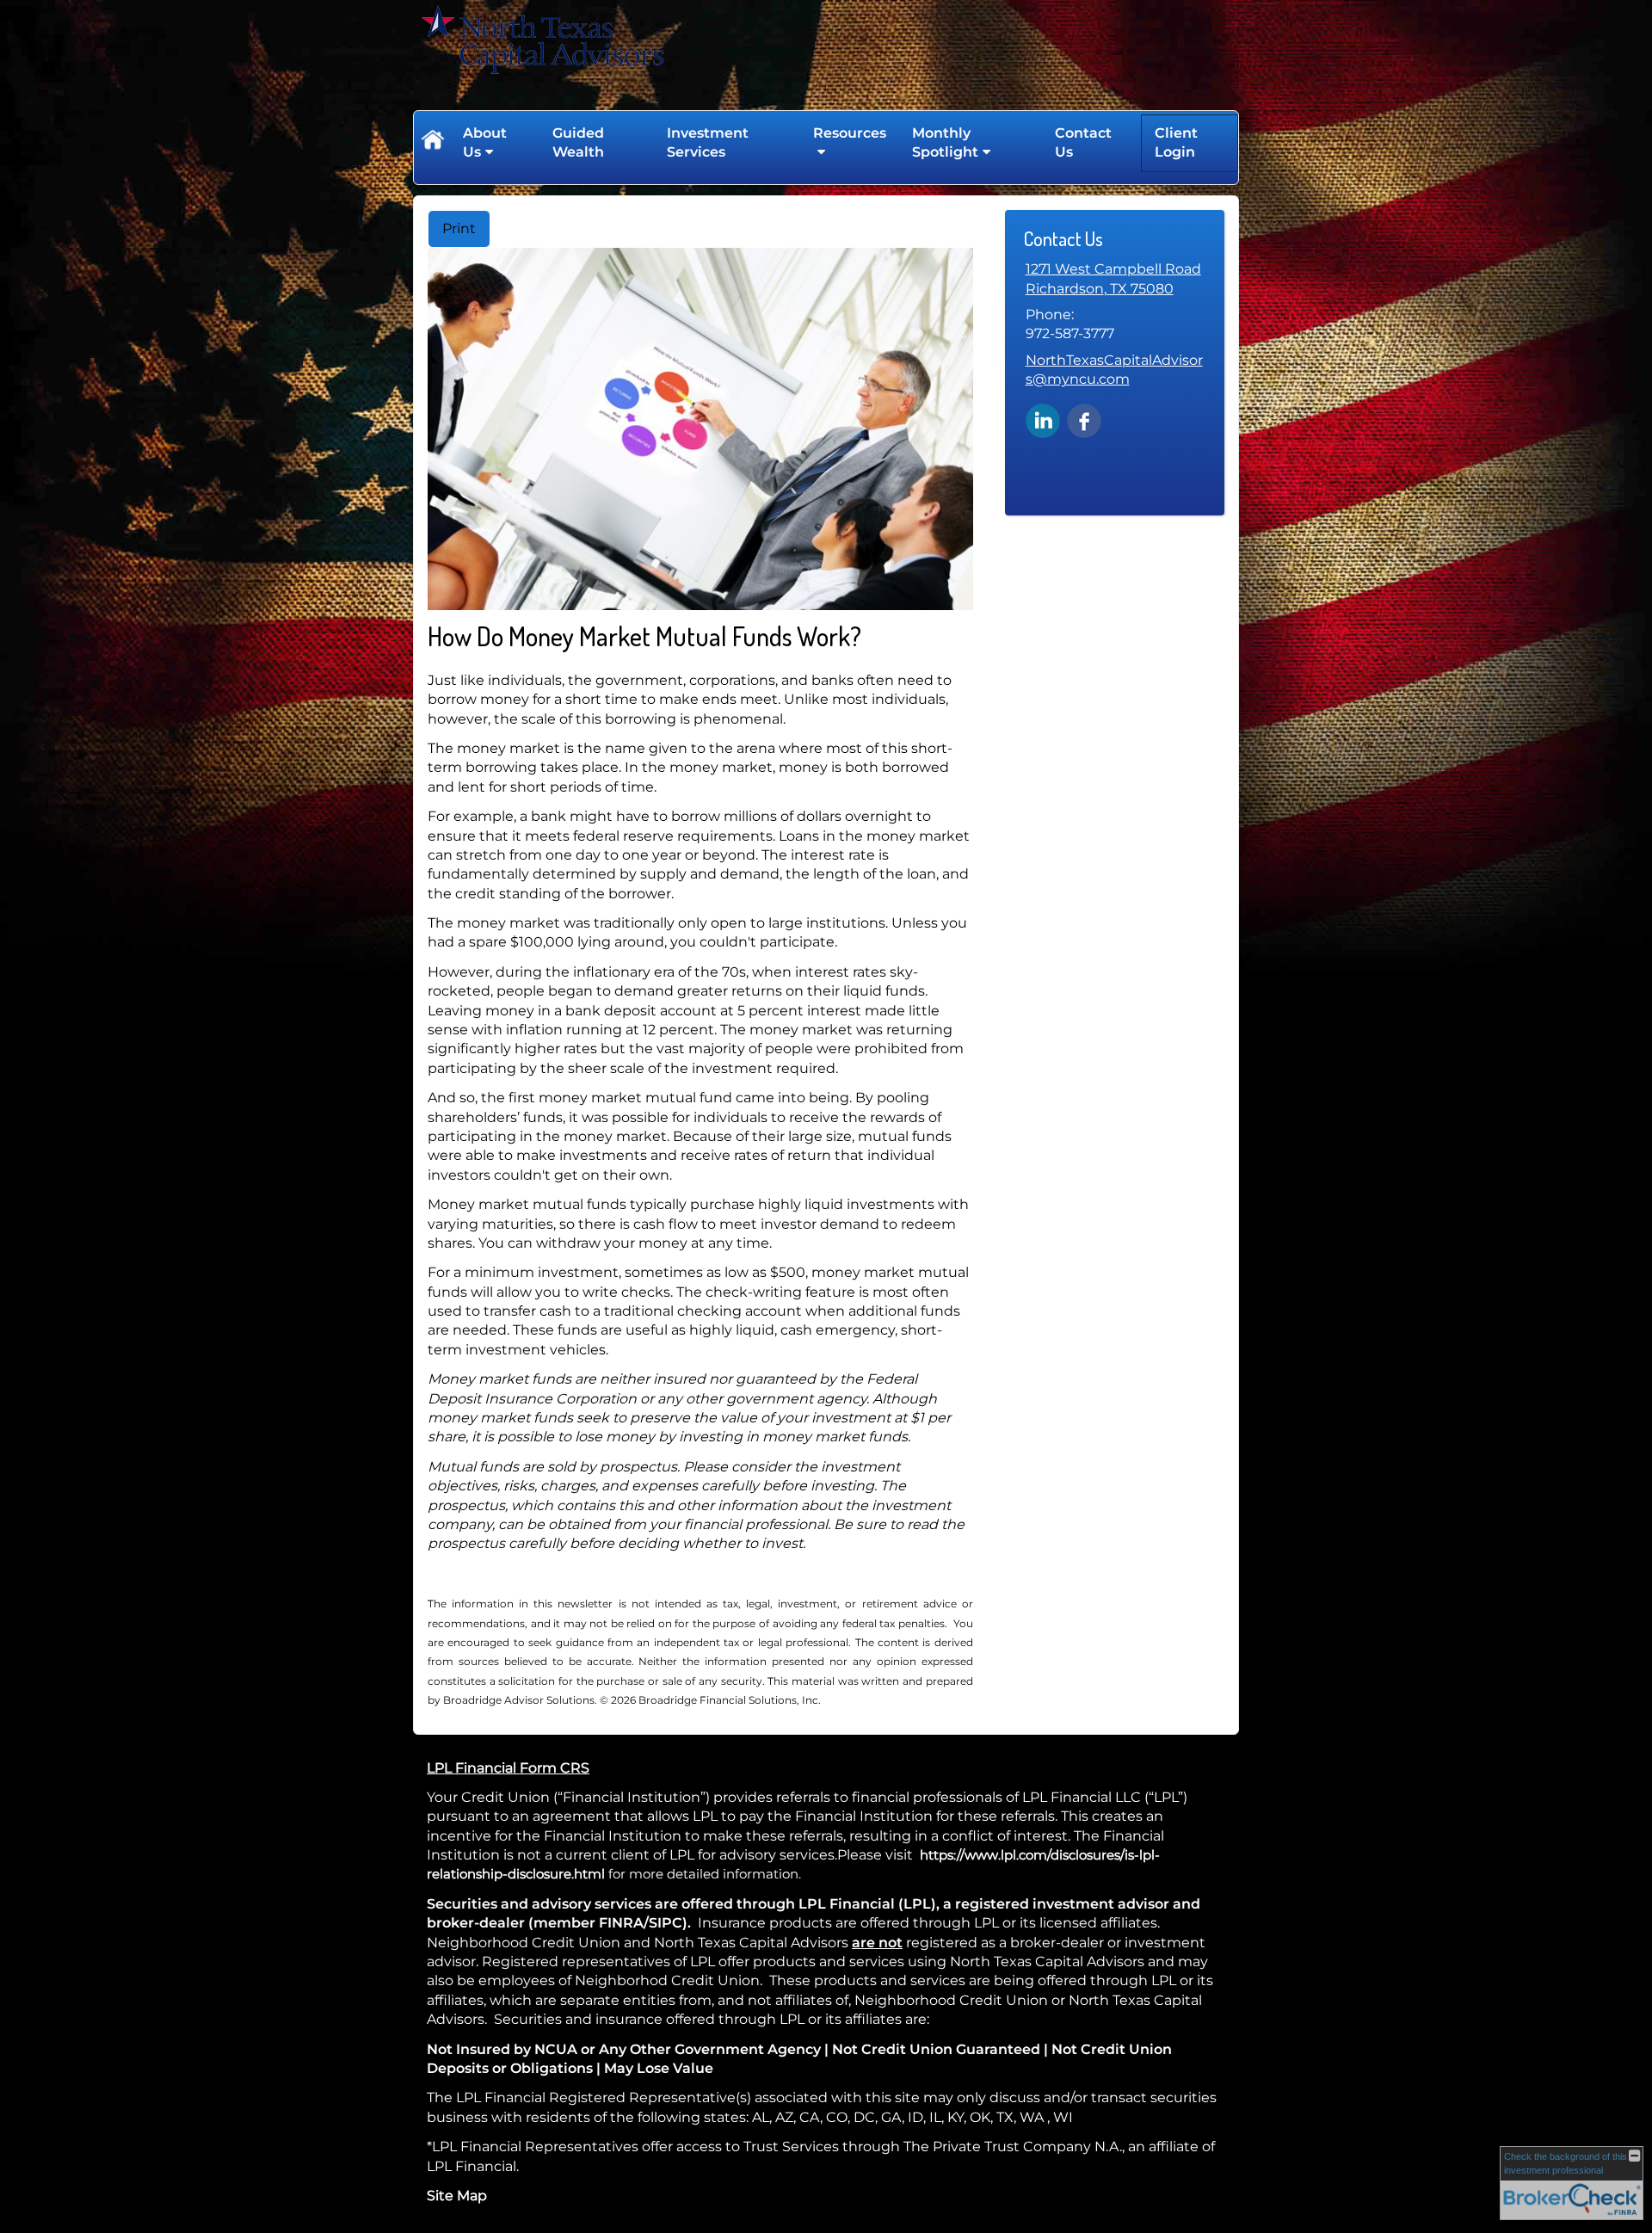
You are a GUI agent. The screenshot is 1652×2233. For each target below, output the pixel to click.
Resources (850, 133)
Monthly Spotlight (945, 142)
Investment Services (708, 142)
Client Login (1176, 142)
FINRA (621, 1923)
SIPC (666, 1923)
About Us (485, 142)
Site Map (457, 2196)
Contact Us (1083, 142)
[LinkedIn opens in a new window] (1043, 419)
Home (432, 143)
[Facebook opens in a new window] (1084, 419)
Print (459, 228)
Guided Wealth (578, 142)
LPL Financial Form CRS (508, 1768)
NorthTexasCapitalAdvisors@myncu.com (1114, 370)
